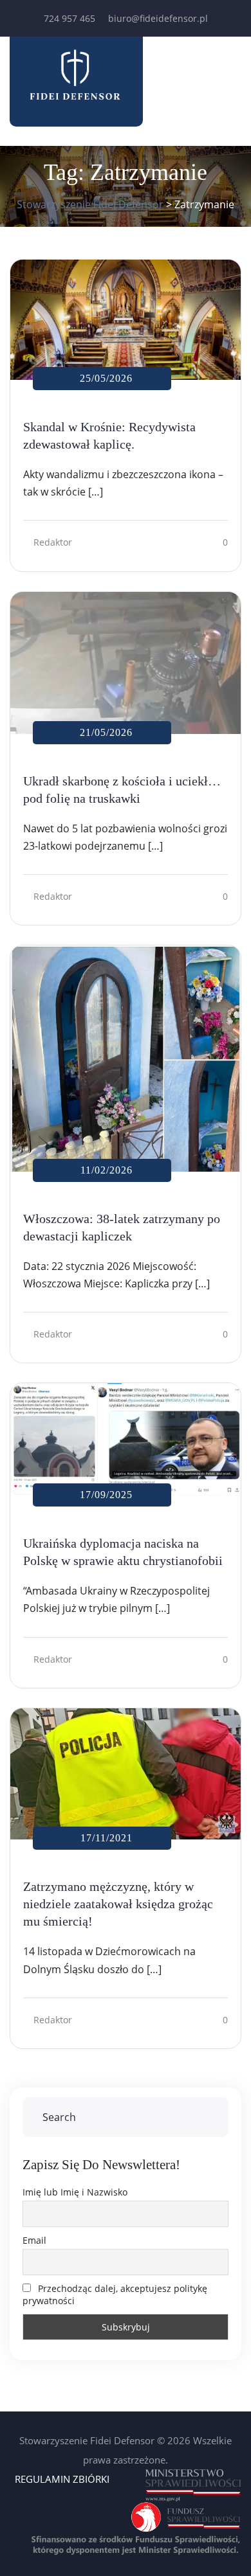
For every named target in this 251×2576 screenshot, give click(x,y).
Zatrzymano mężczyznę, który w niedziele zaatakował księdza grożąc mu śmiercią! (118, 1904)
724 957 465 (70, 18)
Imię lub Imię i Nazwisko (75, 2192)
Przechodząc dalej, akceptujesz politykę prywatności (115, 2294)
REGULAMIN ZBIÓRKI (62, 2479)
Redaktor (53, 542)
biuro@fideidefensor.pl (158, 18)
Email (34, 2240)
